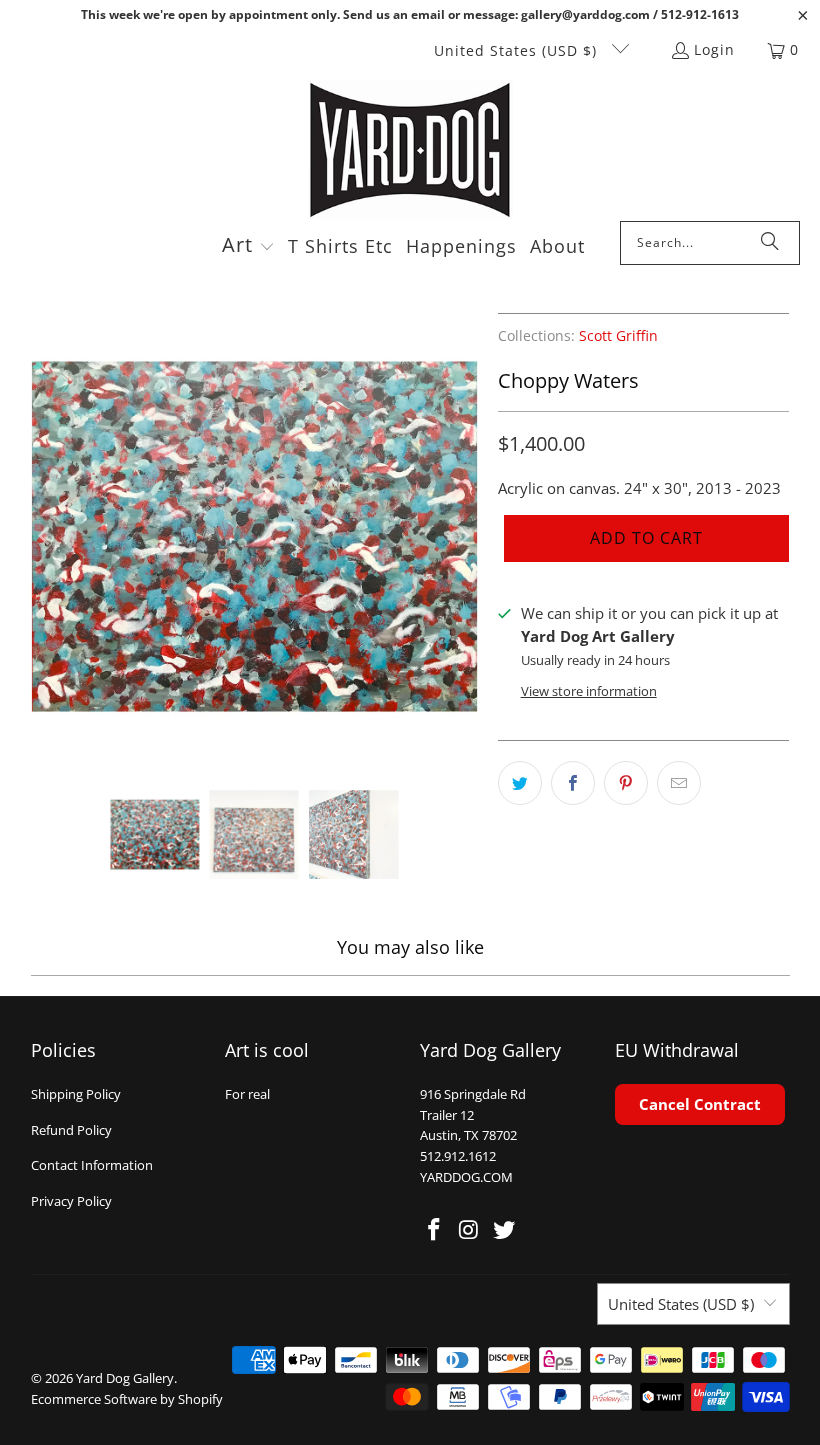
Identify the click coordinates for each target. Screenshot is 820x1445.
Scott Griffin (618, 336)
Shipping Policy (76, 1094)
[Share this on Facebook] (573, 783)
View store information (589, 691)
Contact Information (92, 1165)
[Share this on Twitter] (520, 783)
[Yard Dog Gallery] (410, 150)
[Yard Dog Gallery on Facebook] (435, 1230)
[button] (248, 247)
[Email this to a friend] (679, 783)
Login (714, 49)
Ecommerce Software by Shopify (127, 1399)
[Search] (770, 243)
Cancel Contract (700, 1104)
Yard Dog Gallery (125, 1378)
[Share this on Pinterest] (626, 783)
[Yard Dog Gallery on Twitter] (504, 1230)
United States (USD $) (518, 50)
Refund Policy (71, 1130)
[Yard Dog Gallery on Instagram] (470, 1230)
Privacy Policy (71, 1201)
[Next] (463, 536)
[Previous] (46, 536)
